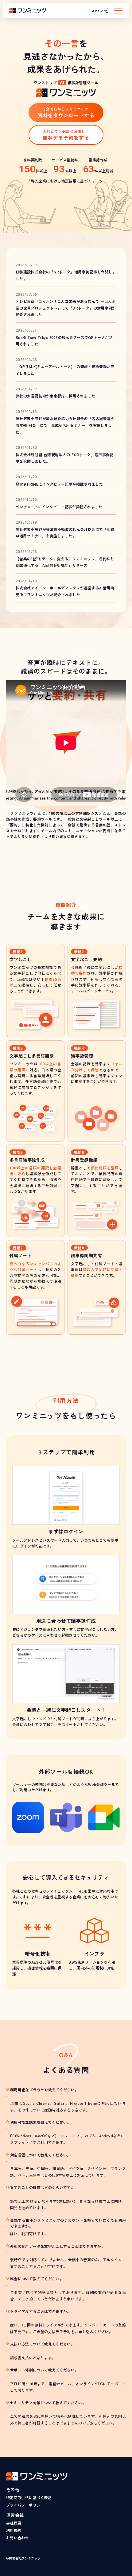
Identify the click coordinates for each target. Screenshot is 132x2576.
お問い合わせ (17, 2538)
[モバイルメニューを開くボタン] (118, 11)
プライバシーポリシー (25, 2505)
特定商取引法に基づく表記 (29, 2497)
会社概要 (14, 2523)
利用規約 (14, 2530)
